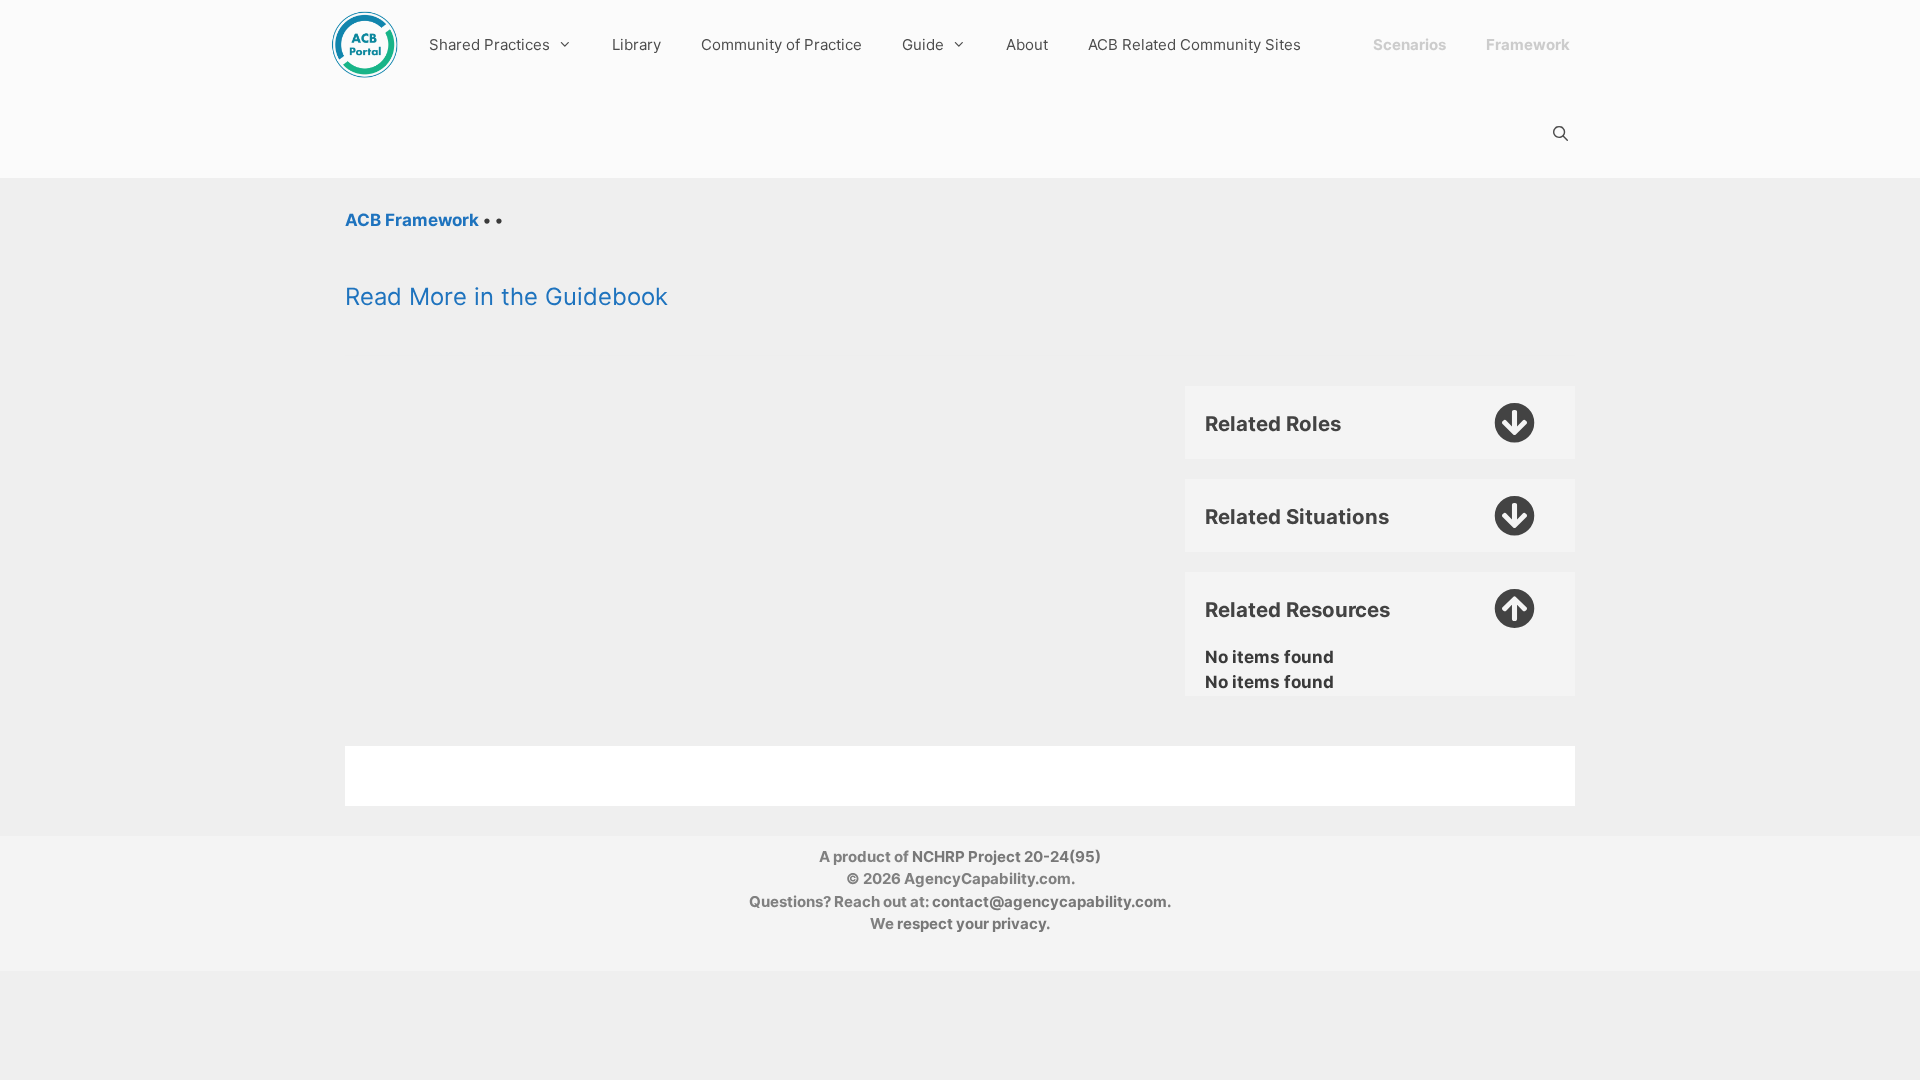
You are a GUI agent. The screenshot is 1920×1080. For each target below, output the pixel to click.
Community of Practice (781, 44)
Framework (1528, 44)
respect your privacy (971, 923)
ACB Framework (412, 220)
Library (636, 44)
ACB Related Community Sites (1194, 44)
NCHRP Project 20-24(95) (1006, 856)
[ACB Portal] (364, 44)
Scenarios (1409, 44)
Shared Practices (489, 44)
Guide (923, 44)
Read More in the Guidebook (506, 296)
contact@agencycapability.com (1049, 901)
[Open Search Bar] (1560, 133)
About (1027, 44)
